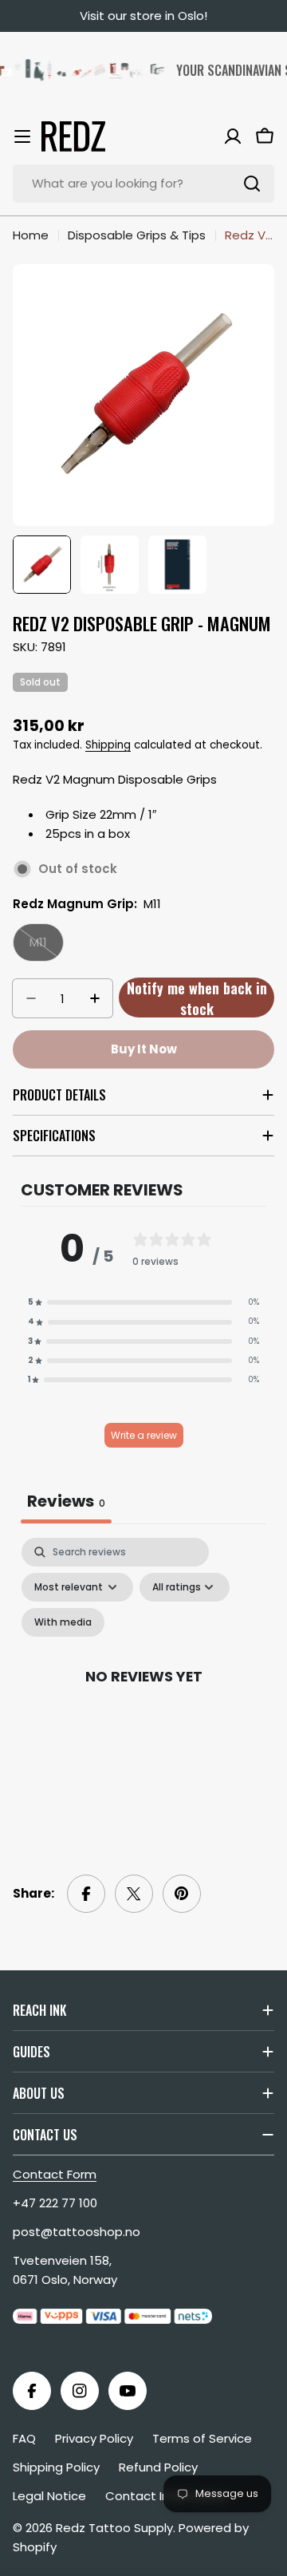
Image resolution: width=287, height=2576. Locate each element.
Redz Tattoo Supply (114, 2528)
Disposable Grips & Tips (137, 235)
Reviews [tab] (66, 1501)
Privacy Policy (94, 2438)
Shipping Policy (56, 2467)
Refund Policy (158, 2467)
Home (31, 235)
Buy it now (144, 1049)
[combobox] (143, 184)
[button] (143, 1302)
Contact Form (55, 2174)
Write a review (144, 1435)
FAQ (24, 2438)
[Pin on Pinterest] (182, 1894)
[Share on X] (134, 1894)
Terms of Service (202, 2438)
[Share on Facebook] (86, 1894)
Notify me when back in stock (197, 998)
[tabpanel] (143, 1694)
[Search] (252, 184)
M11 (47, 948)
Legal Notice (49, 2496)
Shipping (108, 745)
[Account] (233, 136)
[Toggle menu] (22, 136)
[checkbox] (63, 1622)
